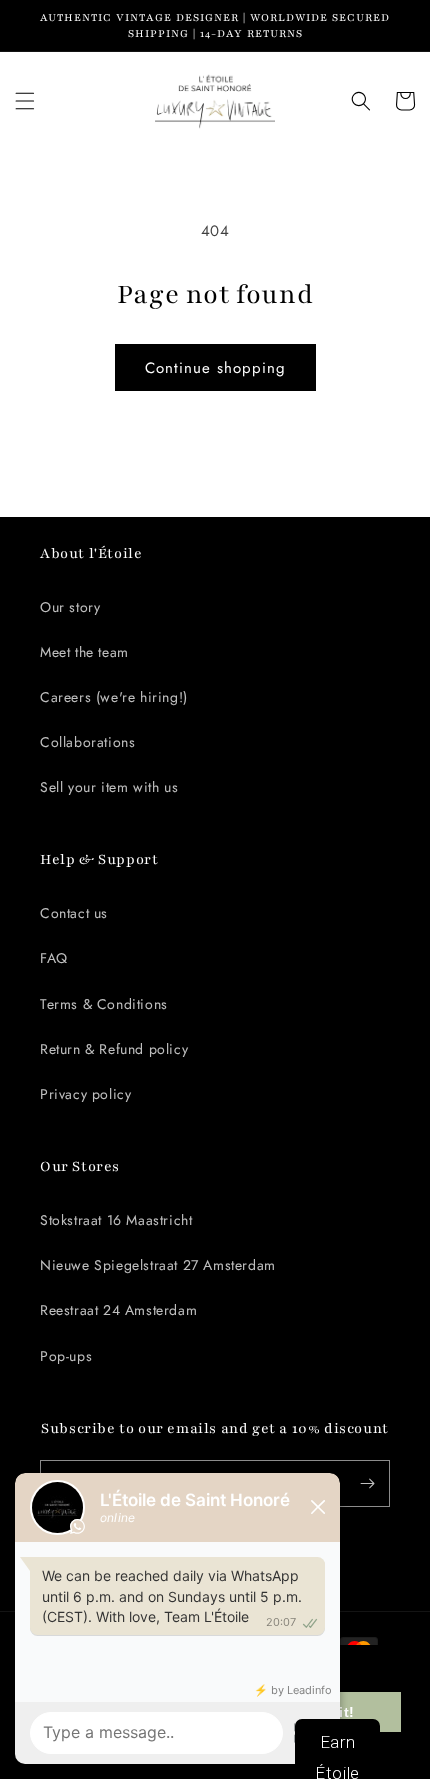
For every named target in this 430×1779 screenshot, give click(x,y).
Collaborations (87, 742)
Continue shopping (215, 368)
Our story (70, 607)
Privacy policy (85, 1094)
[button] (25, 101)
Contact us (74, 913)
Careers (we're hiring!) (114, 697)
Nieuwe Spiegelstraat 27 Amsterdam (158, 1265)
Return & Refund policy (114, 1049)
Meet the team (84, 652)
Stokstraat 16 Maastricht (116, 1220)
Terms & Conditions (104, 1004)
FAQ (54, 958)
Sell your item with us (109, 787)
